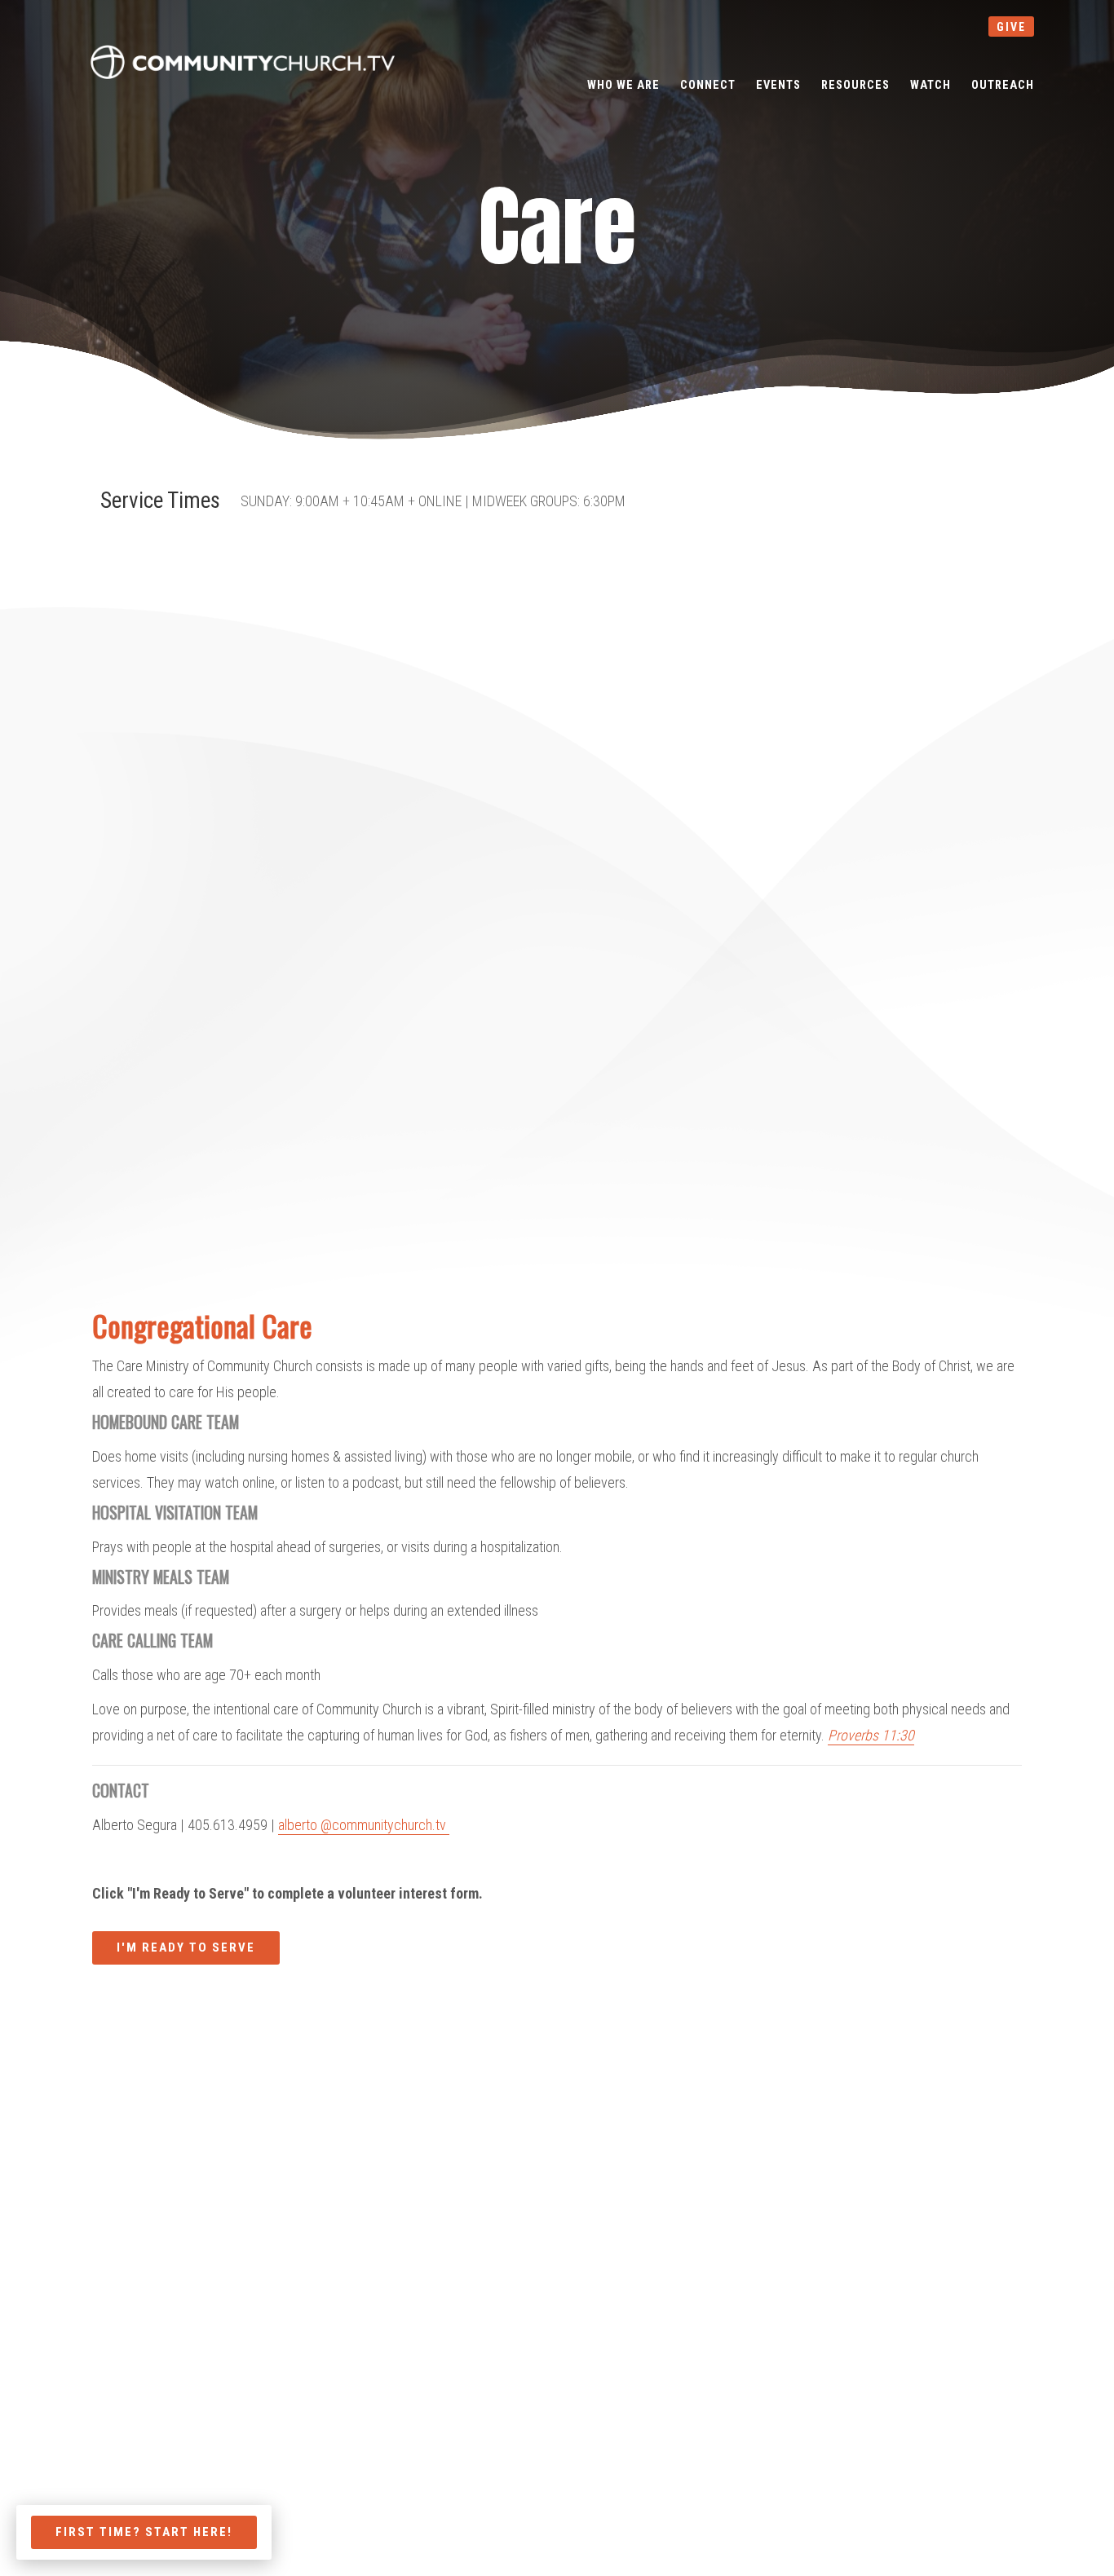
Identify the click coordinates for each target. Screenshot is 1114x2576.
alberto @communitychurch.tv (364, 1825)
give (1011, 27)
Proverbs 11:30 (871, 1735)
